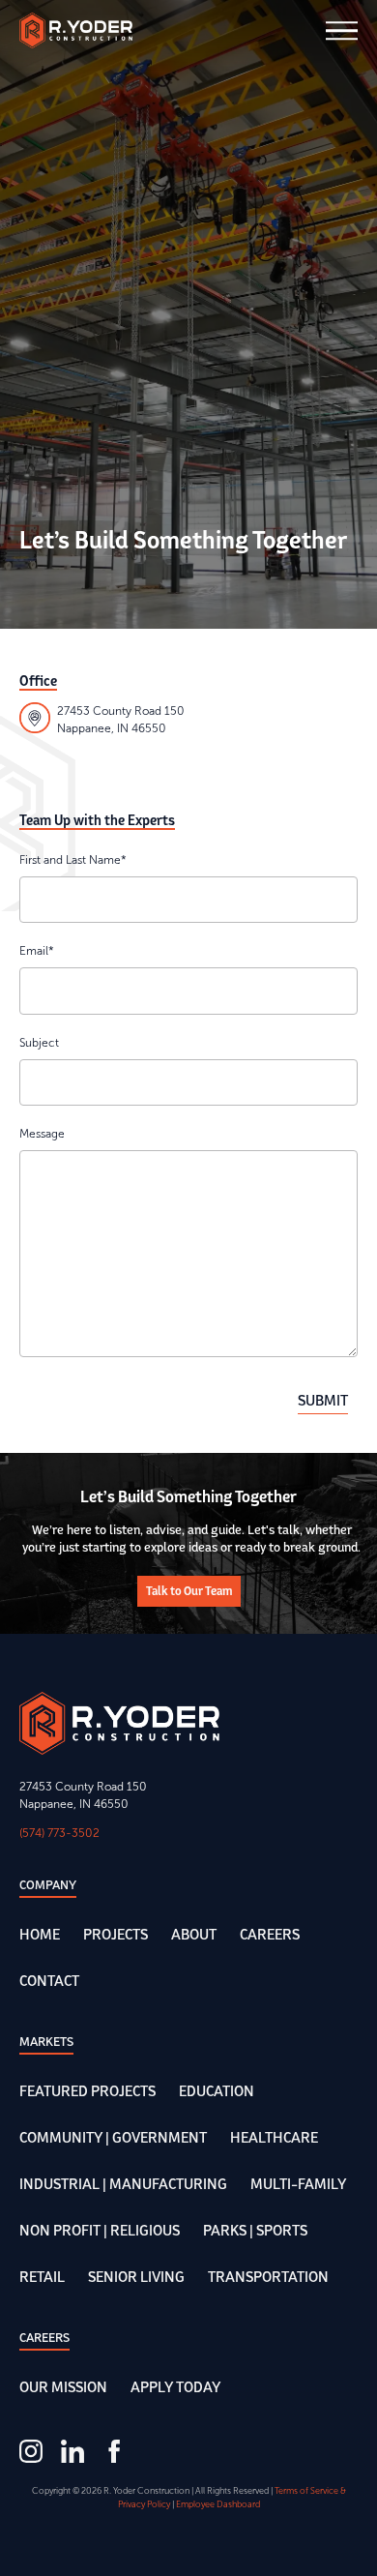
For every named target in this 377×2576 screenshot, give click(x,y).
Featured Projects (87, 2091)
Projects (116, 1934)
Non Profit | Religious (100, 2230)
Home (40, 1934)
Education (217, 2091)
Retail (42, 2277)
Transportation (268, 2277)
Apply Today (175, 2387)
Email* (37, 951)
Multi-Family (298, 2184)
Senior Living (136, 2277)
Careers (270, 1934)
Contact (49, 1981)
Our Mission (63, 2387)
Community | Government (113, 2137)
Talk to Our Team (189, 1591)
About (194, 1934)
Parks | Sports (255, 2230)
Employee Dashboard (218, 2504)
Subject (39, 1043)
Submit (323, 1400)
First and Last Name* (73, 860)
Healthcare (274, 2137)
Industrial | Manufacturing (123, 2184)
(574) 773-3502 (59, 1833)
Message (42, 1134)
